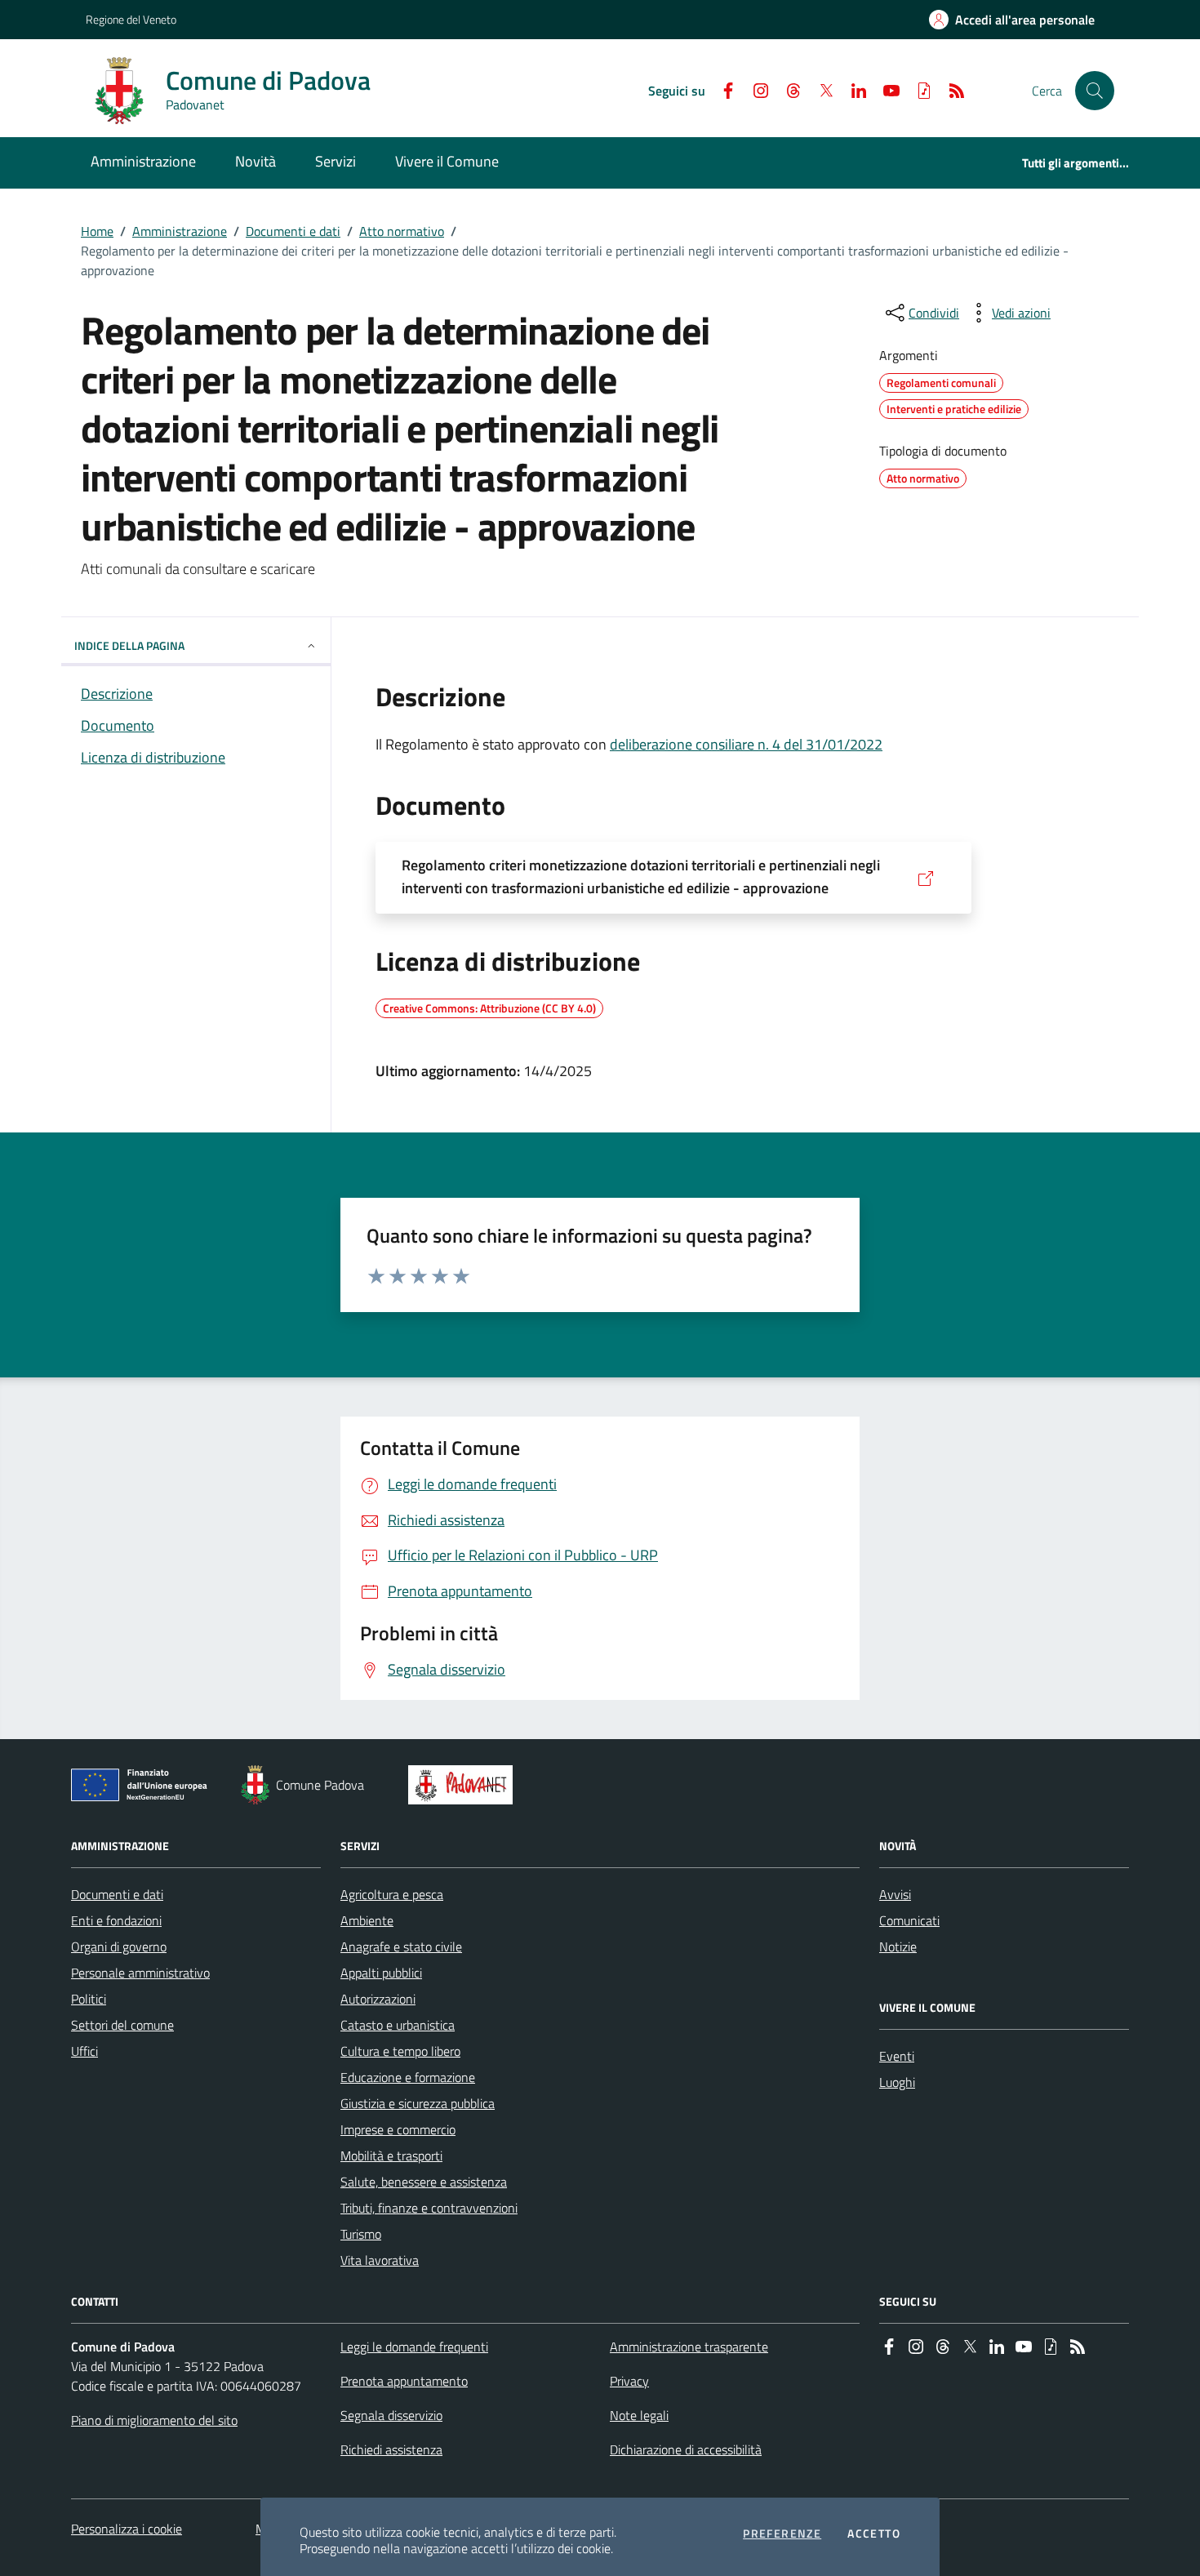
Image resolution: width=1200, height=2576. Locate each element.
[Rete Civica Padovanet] (464, 1785)
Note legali (639, 2415)
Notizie (898, 1946)
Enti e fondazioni (116, 1920)
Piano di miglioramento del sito (154, 2420)
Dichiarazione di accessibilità (686, 2449)
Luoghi (897, 2082)
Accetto (874, 2534)
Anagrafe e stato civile (401, 1946)
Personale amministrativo (140, 1973)
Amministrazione (180, 231)
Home (97, 231)
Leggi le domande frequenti (414, 2347)
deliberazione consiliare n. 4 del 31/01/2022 (746, 744)
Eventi (897, 2056)
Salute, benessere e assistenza (424, 2182)
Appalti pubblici (381, 1973)
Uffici (84, 2051)
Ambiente (367, 1920)
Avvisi (895, 1894)
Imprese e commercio (398, 2129)
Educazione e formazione (408, 2077)
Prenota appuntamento (404, 2381)
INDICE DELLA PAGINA (129, 645)
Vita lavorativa (380, 2260)
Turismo (361, 2234)
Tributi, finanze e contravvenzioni (429, 2208)
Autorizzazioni (378, 1999)
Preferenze (782, 2534)
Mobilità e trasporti (391, 2156)
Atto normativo (402, 231)
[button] (1095, 91)
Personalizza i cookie (127, 2529)
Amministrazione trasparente (689, 2347)
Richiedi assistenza (391, 2449)
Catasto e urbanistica (398, 2025)
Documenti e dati (293, 231)
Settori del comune (122, 2025)
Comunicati (909, 1920)
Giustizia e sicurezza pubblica (418, 2103)
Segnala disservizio (391, 2415)
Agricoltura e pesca (392, 1894)
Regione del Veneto (131, 19)
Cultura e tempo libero (400, 2051)
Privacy (629, 2381)
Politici (89, 1999)
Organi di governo (119, 1946)
